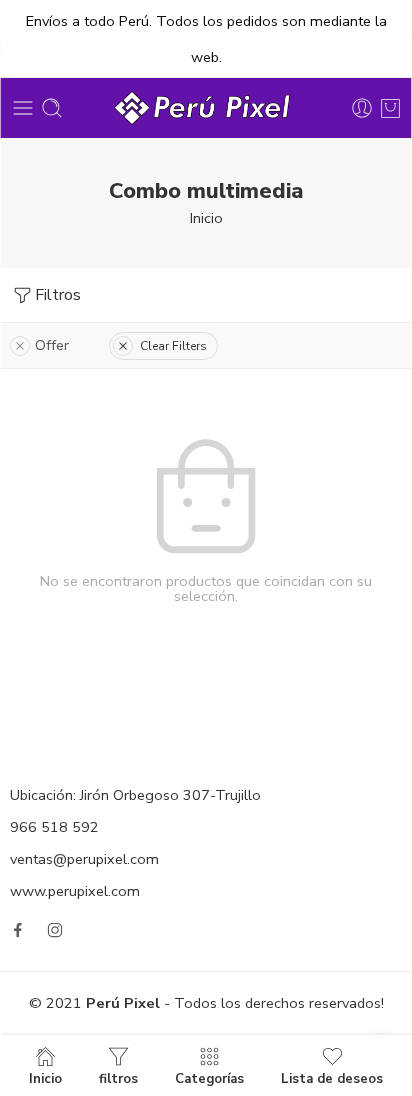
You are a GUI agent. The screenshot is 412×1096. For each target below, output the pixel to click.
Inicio (206, 218)
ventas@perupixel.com (84, 859)
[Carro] (390, 108)
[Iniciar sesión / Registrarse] (362, 108)
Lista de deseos (332, 1078)
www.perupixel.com (75, 891)
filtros (118, 1078)
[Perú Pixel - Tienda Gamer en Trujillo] (206, 108)
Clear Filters (173, 346)
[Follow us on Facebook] (18, 930)
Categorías (209, 1078)
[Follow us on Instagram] (55, 930)
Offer (52, 345)
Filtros (58, 295)
